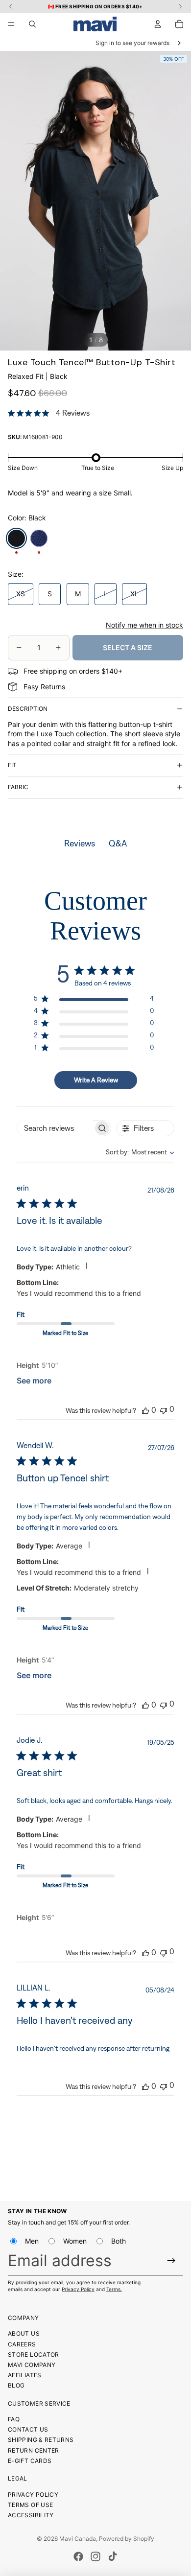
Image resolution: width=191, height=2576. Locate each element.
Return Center (34, 2450)
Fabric (18, 787)
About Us (24, 2333)
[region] (94, 1000)
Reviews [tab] (80, 843)
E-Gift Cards (30, 2461)
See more (34, 1381)
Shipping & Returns (41, 2440)
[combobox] (132, 1152)
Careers (22, 2344)
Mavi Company (32, 2365)
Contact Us (28, 2429)
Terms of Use (30, 2505)
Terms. (114, 2289)
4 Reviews (73, 413)
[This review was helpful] (145, 1410)
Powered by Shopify (127, 2539)
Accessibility (31, 2515)
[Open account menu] (158, 24)
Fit (12, 765)
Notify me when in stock (144, 625)
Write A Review (96, 1080)
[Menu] (11, 24)
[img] (11, 413)
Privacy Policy (78, 2289)
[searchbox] (55, 1128)
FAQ (14, 2419)
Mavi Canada (78, 2539)
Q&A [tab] (118, 843)
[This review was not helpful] (164, 1410)
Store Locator (34, 2354)
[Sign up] (172, 2260)
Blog (16, 2385)
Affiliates (25, 2375)
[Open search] (32, 24)
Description (28, 709)
